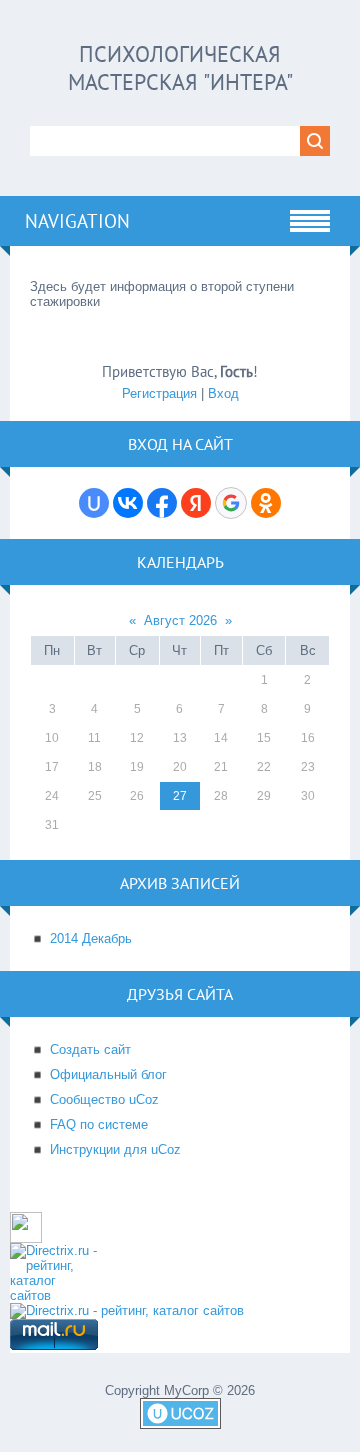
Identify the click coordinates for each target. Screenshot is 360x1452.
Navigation (77, 221)
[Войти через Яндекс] (196, 503)
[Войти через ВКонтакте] (128, 503)
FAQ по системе (99, 1124)
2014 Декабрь (91, 938)
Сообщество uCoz (104, 1099)
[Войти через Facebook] (162, 503)
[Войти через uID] (94, 503)
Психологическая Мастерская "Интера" (180, 68)
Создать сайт (90, 1049)
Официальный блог (108, 1074)
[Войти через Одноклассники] (266, 503)
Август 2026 (180, 620)
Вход (223, 393)
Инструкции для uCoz (115, 1149)
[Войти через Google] (231, 503)
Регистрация (159, 393)
